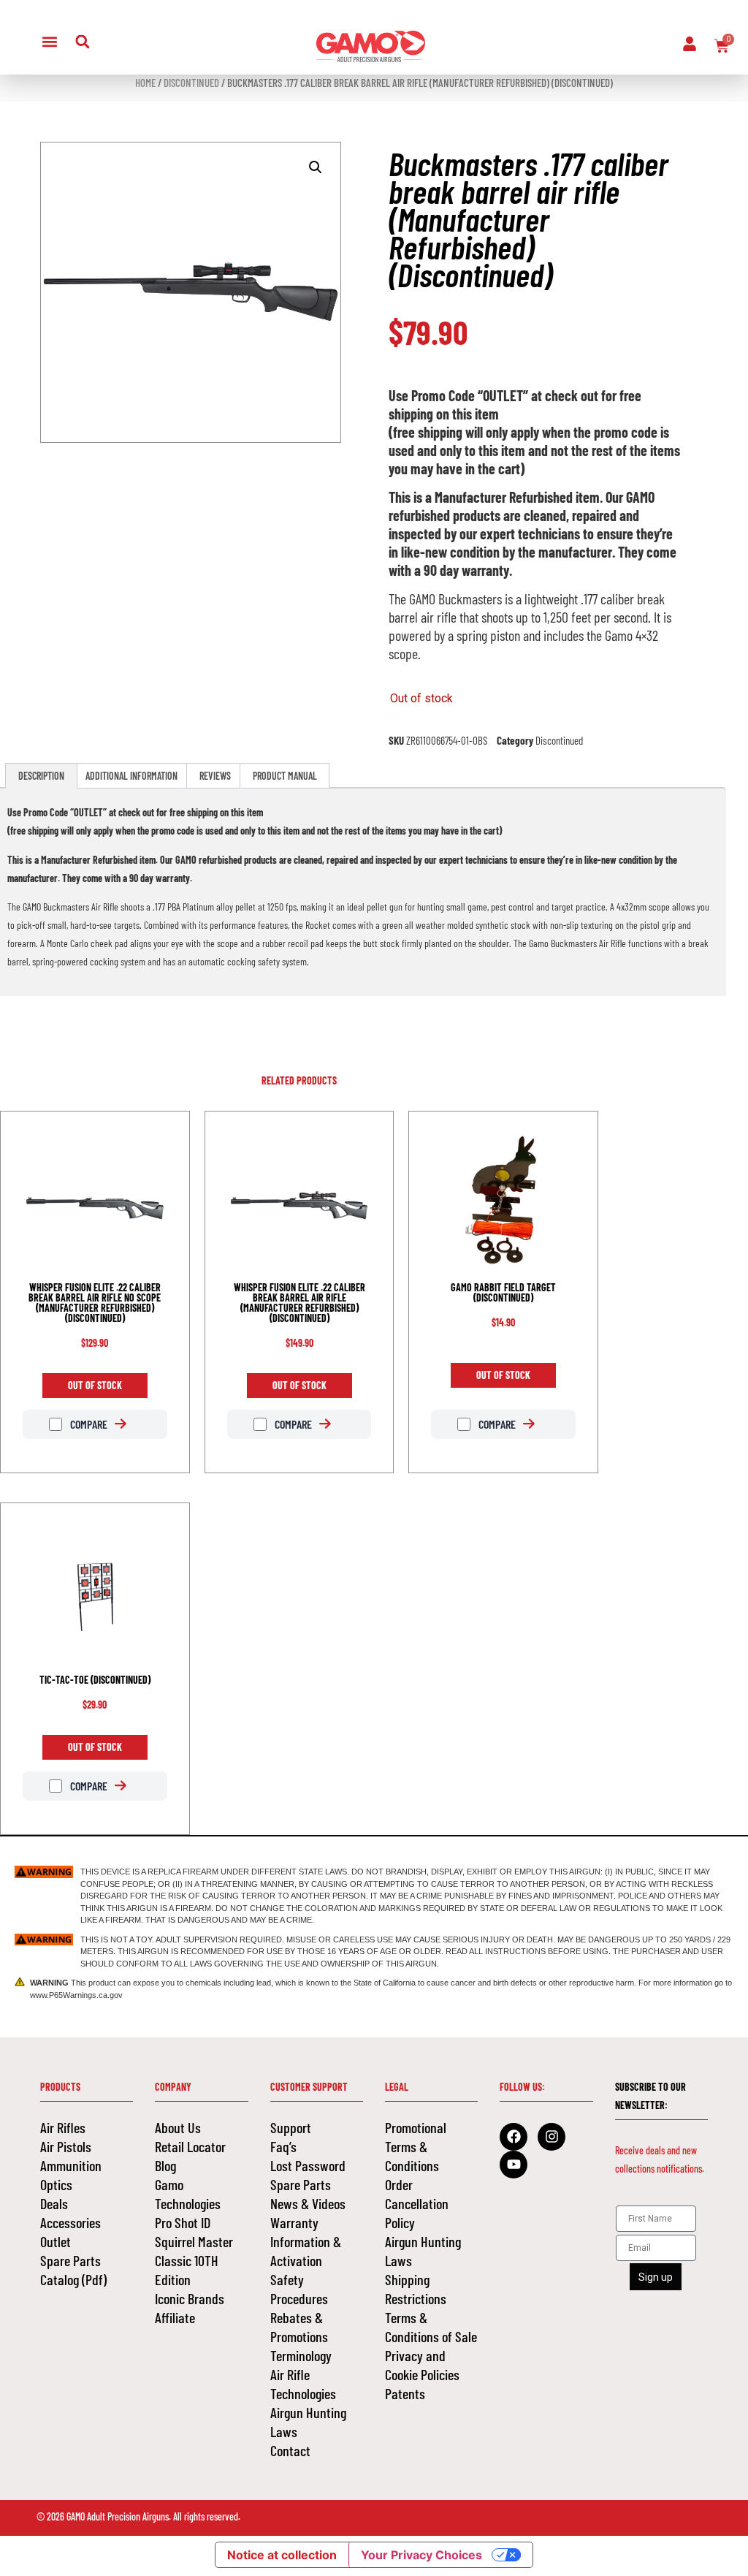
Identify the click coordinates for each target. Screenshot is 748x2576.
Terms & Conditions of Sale (431, 2327)
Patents (405, 2393)
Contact (290, 2450)
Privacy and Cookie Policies (422, 2365)
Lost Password (308, 2165)
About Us (178, 2127)
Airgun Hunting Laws (308, 2422)
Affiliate (175, 2317)
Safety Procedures (299, 2289)
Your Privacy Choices (421, 2555)
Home (145, 83)
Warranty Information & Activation (306, 2241)
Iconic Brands (190, 2298)
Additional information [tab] (131, 776)
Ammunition (71, 2165)
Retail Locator (190, 2146)
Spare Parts (70, 2260)
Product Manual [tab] (285, 776)
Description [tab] (41, 776)
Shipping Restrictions (416, 2289)
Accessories (70, 2222)
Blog (165, 2165)
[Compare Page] (128, 1424)
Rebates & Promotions (299, 2327)
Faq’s (283, 2146)
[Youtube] (514, 2165)
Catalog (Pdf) (73, 2279)
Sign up (656, 2277)
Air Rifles (63, 2127)
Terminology (301, 2355)
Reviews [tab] (215, 776)
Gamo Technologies (188, 2194)
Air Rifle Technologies (303, 2384)
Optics (56, 2184)
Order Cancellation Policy (417, 2203)
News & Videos (308, 2203)
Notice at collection (282, 2555)
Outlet (56, 2241)
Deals (54, 2203)
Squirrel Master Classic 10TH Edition (194, 2260)
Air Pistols (66, 2146)
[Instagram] (552, 2137)
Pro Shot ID (183, 2222)
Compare (88, 1424)
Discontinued (191, 83)
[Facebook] (514, 2137)
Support (291, 2127)
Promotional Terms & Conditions (416, 2146)
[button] (49, 41)
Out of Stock (95, 1385)
